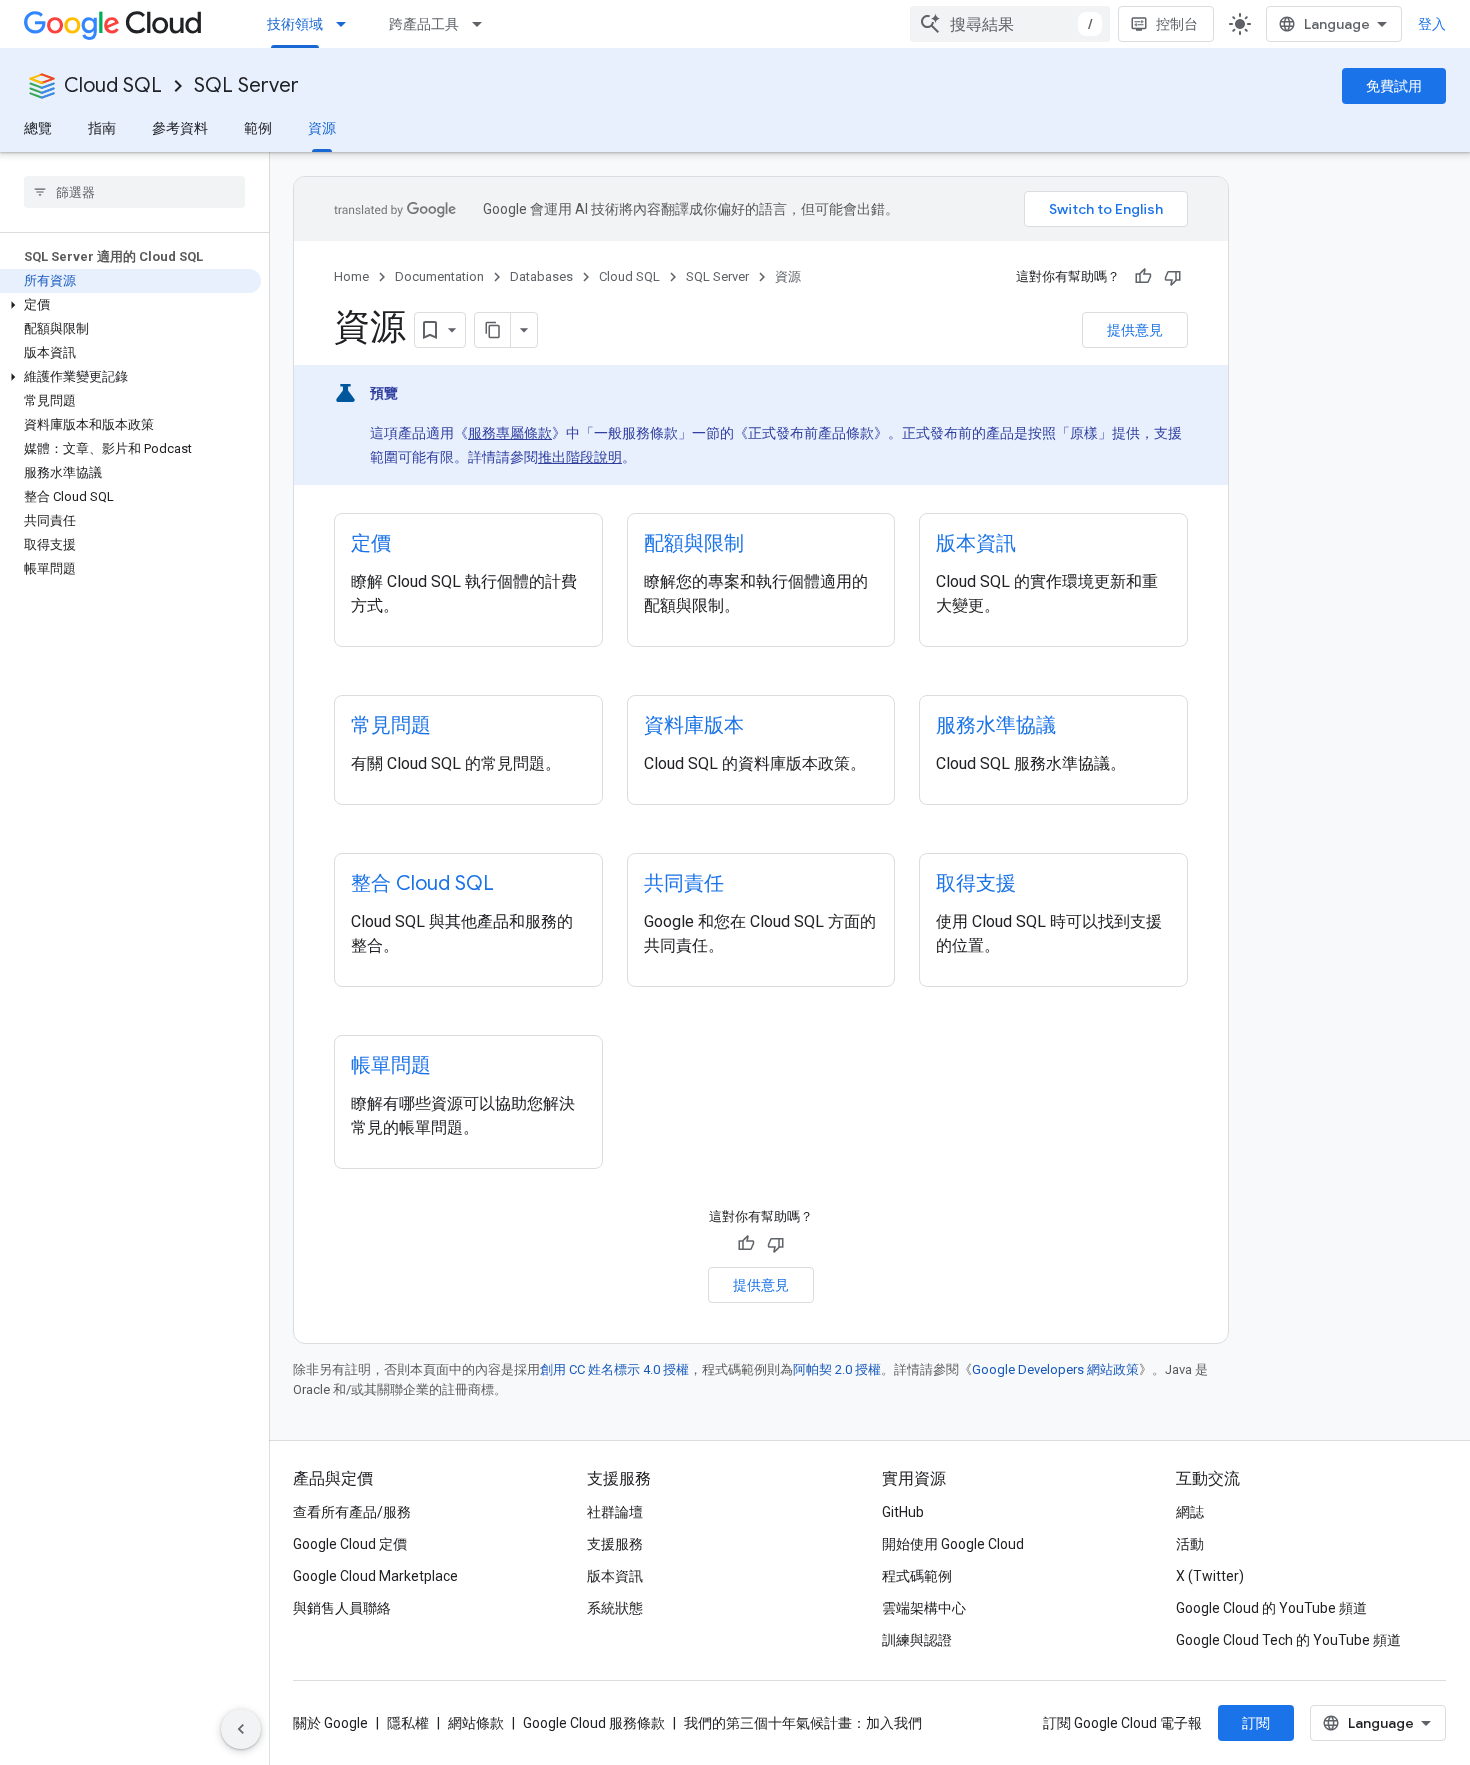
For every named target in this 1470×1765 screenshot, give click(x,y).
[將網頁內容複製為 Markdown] (493, 330)
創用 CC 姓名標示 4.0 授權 (614, 1369)
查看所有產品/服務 (352, 1512)
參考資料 (180, 128)
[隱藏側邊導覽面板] (241, 1729)
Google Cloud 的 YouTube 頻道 (1271, 1608)
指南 (102, 128)
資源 (322, 128)
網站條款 (476, 1723)
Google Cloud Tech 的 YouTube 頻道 (1288, 1640)
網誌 (1190, 1512)
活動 (1190, 1544)
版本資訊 (615, 1576)
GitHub (903, 1512)
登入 (1432, 24)
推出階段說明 (580, 457)
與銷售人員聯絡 (342, 1608)
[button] (130, 305)
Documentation (439, 276)
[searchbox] (134, 192)
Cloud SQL (113, 85)
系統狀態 (615, 1608)
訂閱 (1256, 1723)
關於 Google (330, 1723)
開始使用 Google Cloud (953, 1544)
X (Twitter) (1210, 1576)
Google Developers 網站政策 (1055, 1369)
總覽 (38, 128)
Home (351, 276)
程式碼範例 (917, 1576)
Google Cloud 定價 (350, 1544)
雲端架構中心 (924, 1608)
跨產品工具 (424, 24)
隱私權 (408, 1723)
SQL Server (246, 85)
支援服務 (615, 1544)
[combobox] (1010, 24)
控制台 (1177, 24)
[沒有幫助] (1173, 277)
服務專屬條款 (510, 433)
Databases (541, 276)
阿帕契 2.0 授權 (837, 1369)
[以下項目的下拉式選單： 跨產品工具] (483, 24)
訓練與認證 (917, 1640)
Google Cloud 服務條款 (594, 1723)
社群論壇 (615, 1512)
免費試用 (1394, 86)
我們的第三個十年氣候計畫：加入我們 (803, 1723)
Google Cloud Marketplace (375, 1576)
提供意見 (1135, 330)
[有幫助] (1143, 277)
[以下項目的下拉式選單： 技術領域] (347, 24)
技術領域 (295, 24)
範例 (258, 128)
